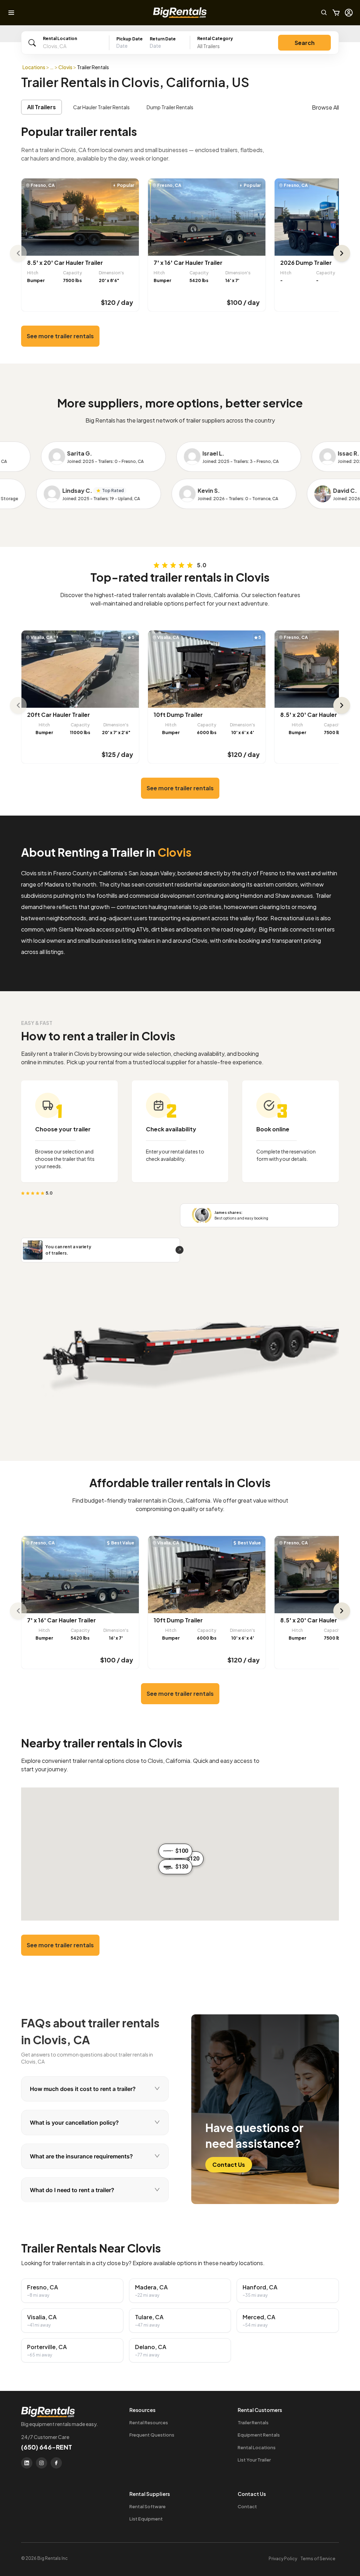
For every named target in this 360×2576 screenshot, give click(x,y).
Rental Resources (149, 2423)
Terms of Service (318, 2559)
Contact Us (229, 2165)
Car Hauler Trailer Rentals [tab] (101, 107)
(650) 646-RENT (47, 2447)
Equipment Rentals (259, 2435)
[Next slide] (342, 253)
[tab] (95, 2089)
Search (305, 43)
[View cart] (336, 13)
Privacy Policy (283, 2559)
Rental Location (60, 38)
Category (215, 38)
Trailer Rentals (253, 2423)
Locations (34, 67)
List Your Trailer (254, 2460)
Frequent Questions (152, 2435)
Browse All (325, 107)
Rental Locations (257, 2447)
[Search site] (324, 13)
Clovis (65, 67)
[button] (150, 46)
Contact (247, 2506)
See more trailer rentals (60, 336)
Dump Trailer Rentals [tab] (170, 107)
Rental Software (147, 2506)
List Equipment (146, 2519)
